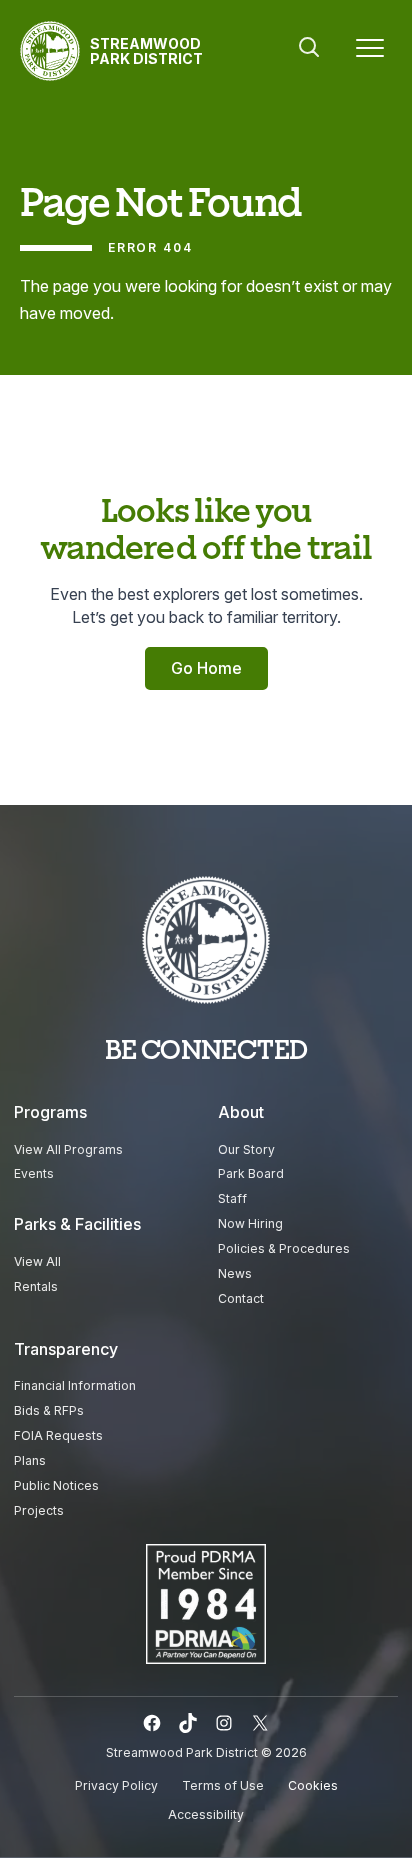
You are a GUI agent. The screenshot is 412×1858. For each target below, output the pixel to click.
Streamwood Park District (146, 51)
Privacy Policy (116, 1785)
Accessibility (206, 1814)
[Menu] (370, 51)
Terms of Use (223, 1785)
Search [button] (309, 47)
